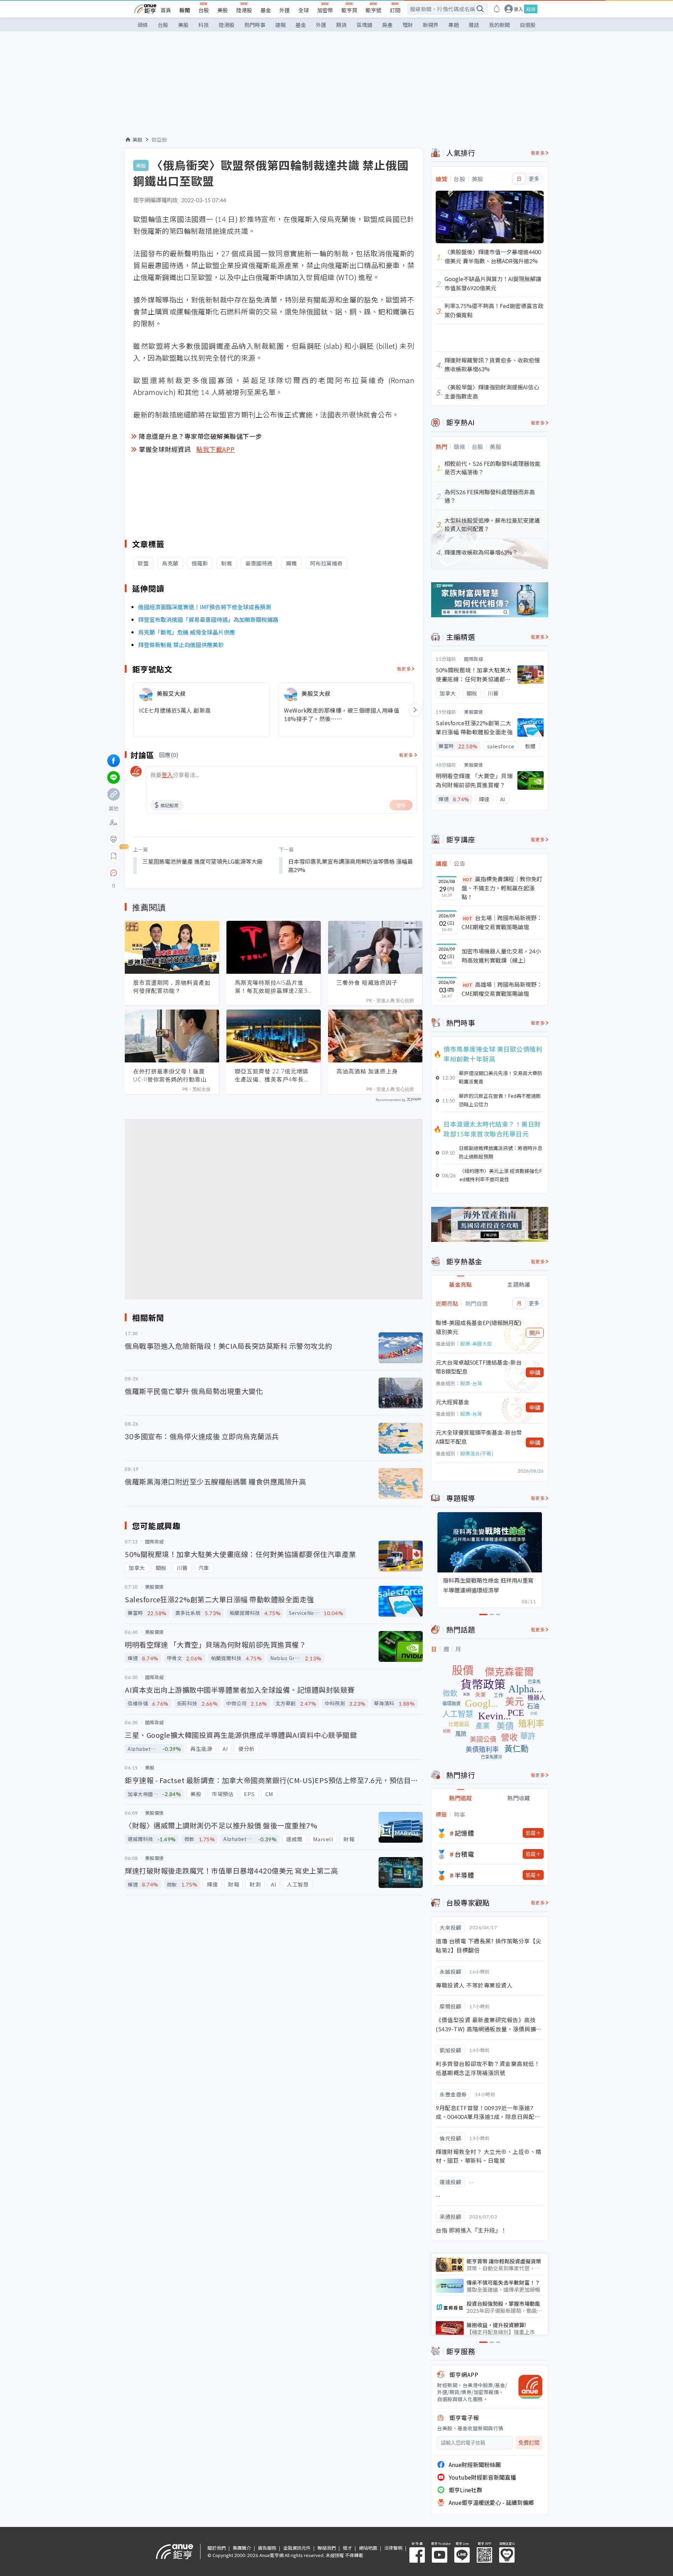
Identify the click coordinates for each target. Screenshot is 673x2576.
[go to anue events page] (497, 9)
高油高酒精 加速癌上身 (367, 1071)
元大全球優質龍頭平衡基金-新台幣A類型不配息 (479, 1437)
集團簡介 (242, 2548)
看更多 (404, 669)
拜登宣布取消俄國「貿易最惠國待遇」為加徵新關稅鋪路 (208, 619)
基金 (266, 10)
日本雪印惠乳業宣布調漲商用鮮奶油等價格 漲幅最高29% (351, 865)
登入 (518, 9)
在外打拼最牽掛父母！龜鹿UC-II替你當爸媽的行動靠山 (170, 1075)
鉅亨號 (373, 10)
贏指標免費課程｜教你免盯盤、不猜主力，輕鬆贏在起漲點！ (502, 888)
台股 (204, 10)
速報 (280, 25)
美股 (223, 10)
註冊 (531, 9)
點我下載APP (216, 449)
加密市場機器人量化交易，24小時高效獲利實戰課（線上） (501, 956)
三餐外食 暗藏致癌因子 (367, 983)
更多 (534, 179)
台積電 (464, 1854)
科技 (204, 25)
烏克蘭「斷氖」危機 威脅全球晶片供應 (186, 632)
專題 (454, 25)
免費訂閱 (529, 2443)
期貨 (341, 25)
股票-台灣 (471, 1383)
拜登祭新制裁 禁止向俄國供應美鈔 (181, 645)
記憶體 (464, 1833)
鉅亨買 (349, 10)
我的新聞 (499, 25)
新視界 (431, 25)
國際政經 (474, 659)
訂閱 (395, 10)
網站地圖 (368, 2548)
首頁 (166, 10)
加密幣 (325, 10)
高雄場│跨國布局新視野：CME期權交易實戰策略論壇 (502, 989)
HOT (468, 879)
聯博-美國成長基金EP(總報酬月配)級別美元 (479, 1327)
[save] (114, 856)
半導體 (464, 1875)
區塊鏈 (364, 25)
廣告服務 (267, 2548)
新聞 (185, 10)
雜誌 (474, 25)
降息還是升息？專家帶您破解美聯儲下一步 (200, 436)
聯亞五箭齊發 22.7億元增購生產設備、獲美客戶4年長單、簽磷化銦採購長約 (272, 1075)
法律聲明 (393, 2548)
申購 (535, 1372)
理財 (408, 25)
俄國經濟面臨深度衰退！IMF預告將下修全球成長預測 (205, 607)
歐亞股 (159, 140)
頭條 (143, 25)
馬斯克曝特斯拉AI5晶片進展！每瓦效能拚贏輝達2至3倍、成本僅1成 (271, 987)
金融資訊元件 (297, 2548)
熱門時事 (255, 25)
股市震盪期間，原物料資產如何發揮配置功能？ (172, 987)
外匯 (285, 10)
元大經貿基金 (453, 1402)
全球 (304, 10)
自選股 (528, 25)
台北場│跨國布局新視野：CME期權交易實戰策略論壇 (502, 922)
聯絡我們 (327, 2548)
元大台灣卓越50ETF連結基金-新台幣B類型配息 (479, 1367)
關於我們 (217, 2548)
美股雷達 (474, 712)
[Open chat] (114, 873)
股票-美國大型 (476, 1344)
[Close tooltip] (172, 873)
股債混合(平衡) (477, 1453)
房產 (387, 25)
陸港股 (244, 10)
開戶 (535, 1333)
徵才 (347, 2548)
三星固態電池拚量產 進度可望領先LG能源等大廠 (202, 861)
